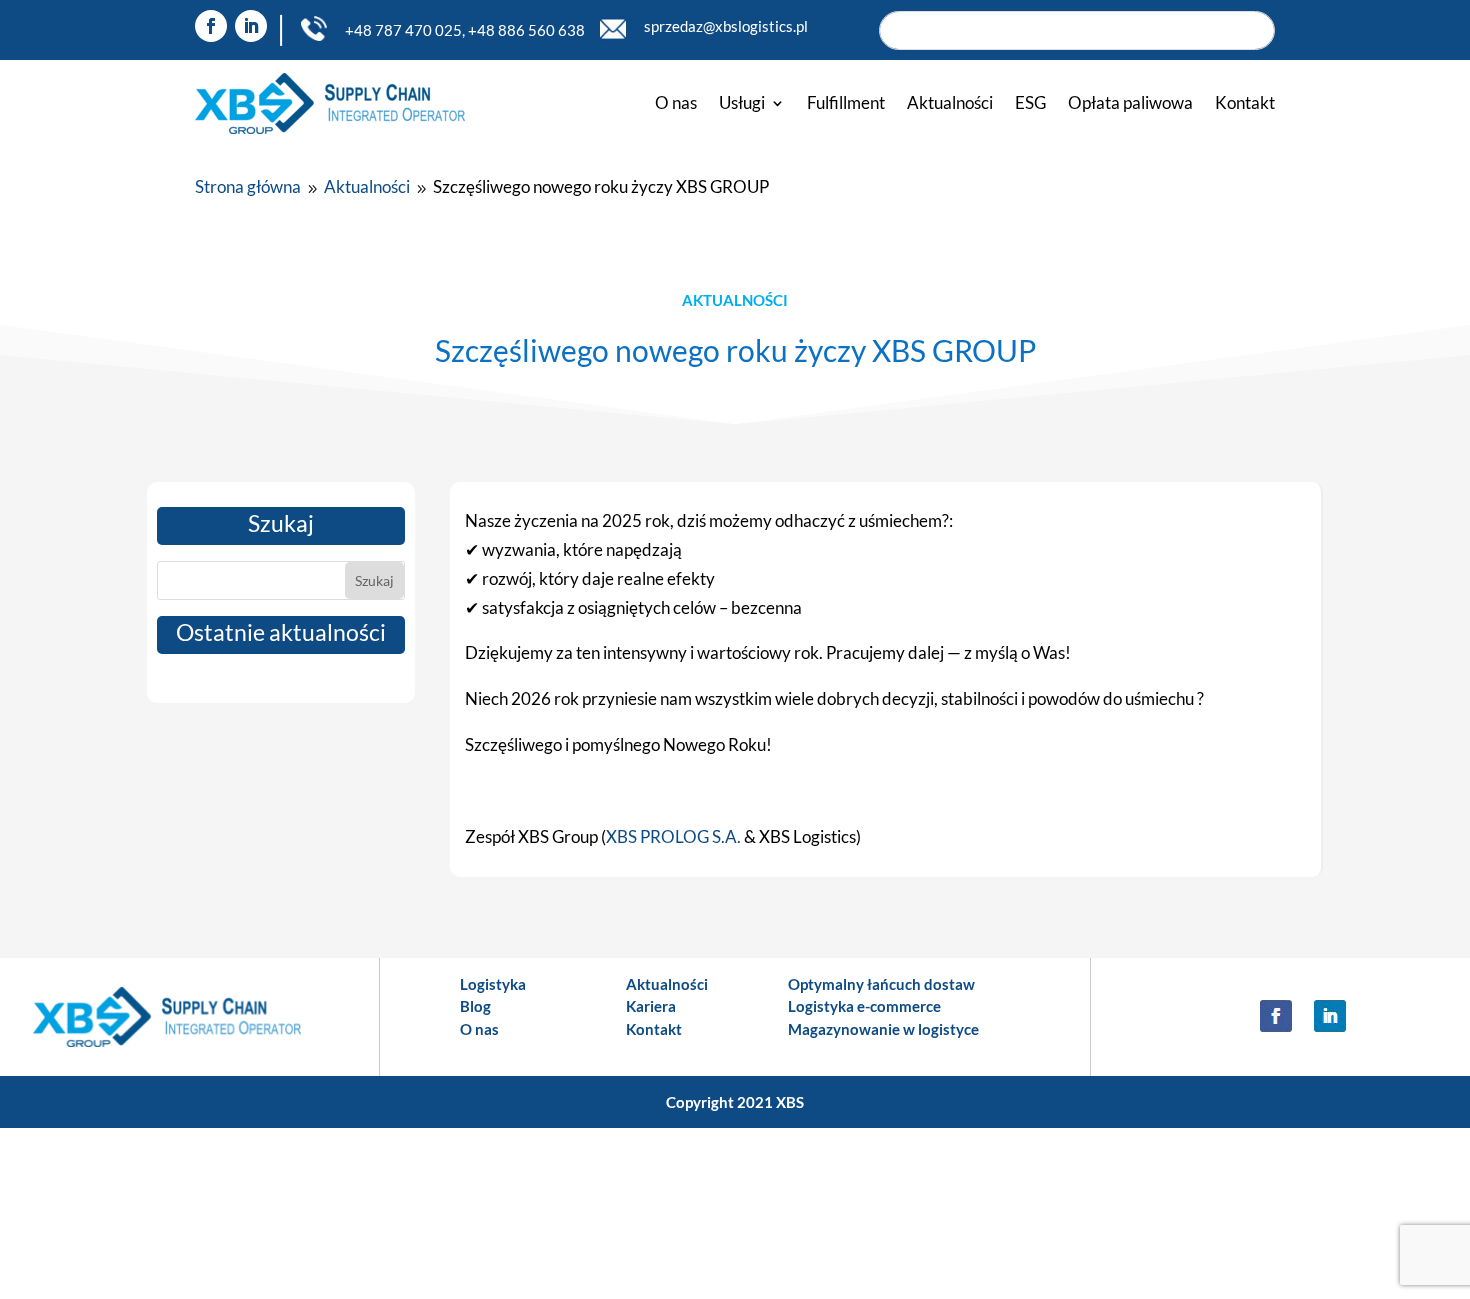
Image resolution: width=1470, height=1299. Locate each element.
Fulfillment (846, 102)
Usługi (742, 102)
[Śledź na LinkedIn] (251, 26)
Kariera (651, 1006)
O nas (676, 102)
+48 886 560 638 (526, 30)
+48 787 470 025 (403, 30)
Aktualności (950, 102)
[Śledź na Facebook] (211, 26)
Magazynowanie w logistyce (883, 1029)
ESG (1030, 102)
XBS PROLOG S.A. (673, 836)
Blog (475, 1006)
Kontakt (1245, 102)
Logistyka (493, 984)
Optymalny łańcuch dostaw (881, 984)
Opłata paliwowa (1130, 102)
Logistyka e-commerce (864, 1006)
